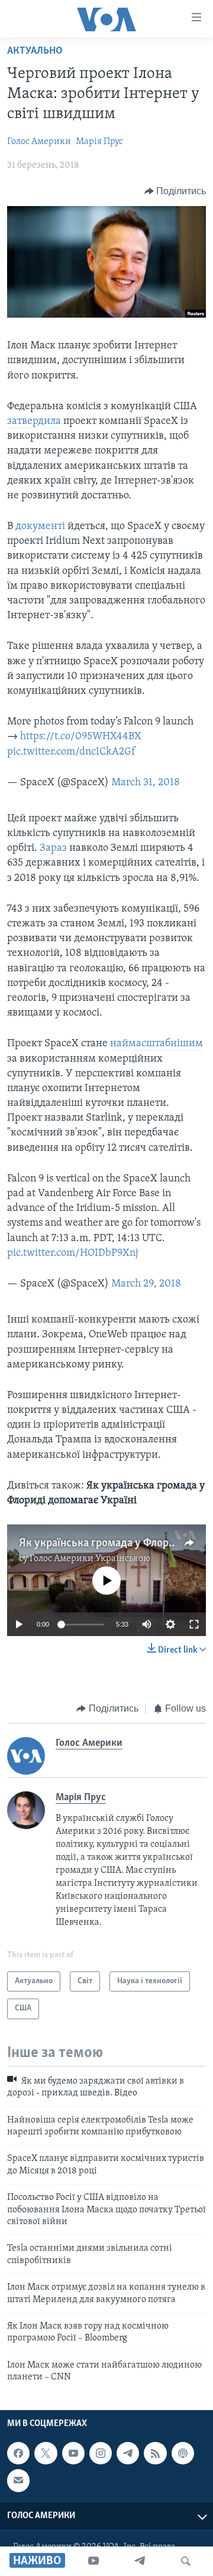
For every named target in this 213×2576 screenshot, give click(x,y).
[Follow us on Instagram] (101, 2454)
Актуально (35, 51)
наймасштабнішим (156, 1044)
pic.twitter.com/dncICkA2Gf (71, 752)
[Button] (175, 191)
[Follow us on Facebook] (18, 2454)
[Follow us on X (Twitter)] (46, 2454)
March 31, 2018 (146, 783)
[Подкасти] (183, 2454)
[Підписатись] (18, 2481)
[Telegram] (140, 2561)
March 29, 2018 (146, 1284)
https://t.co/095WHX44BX (81, 737)
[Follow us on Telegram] (128, 2454)
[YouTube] (93, 2561)
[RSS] (155, 2454)
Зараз (53, 848)
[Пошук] (186, 2561)
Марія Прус (99, 142)
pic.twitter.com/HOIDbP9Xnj (73, 1253)
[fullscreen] (194, 1624)
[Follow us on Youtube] (73, 2454)
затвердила (34, 422)
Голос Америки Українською (90, 1559)
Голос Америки (39, 142)
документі (40, 527)
